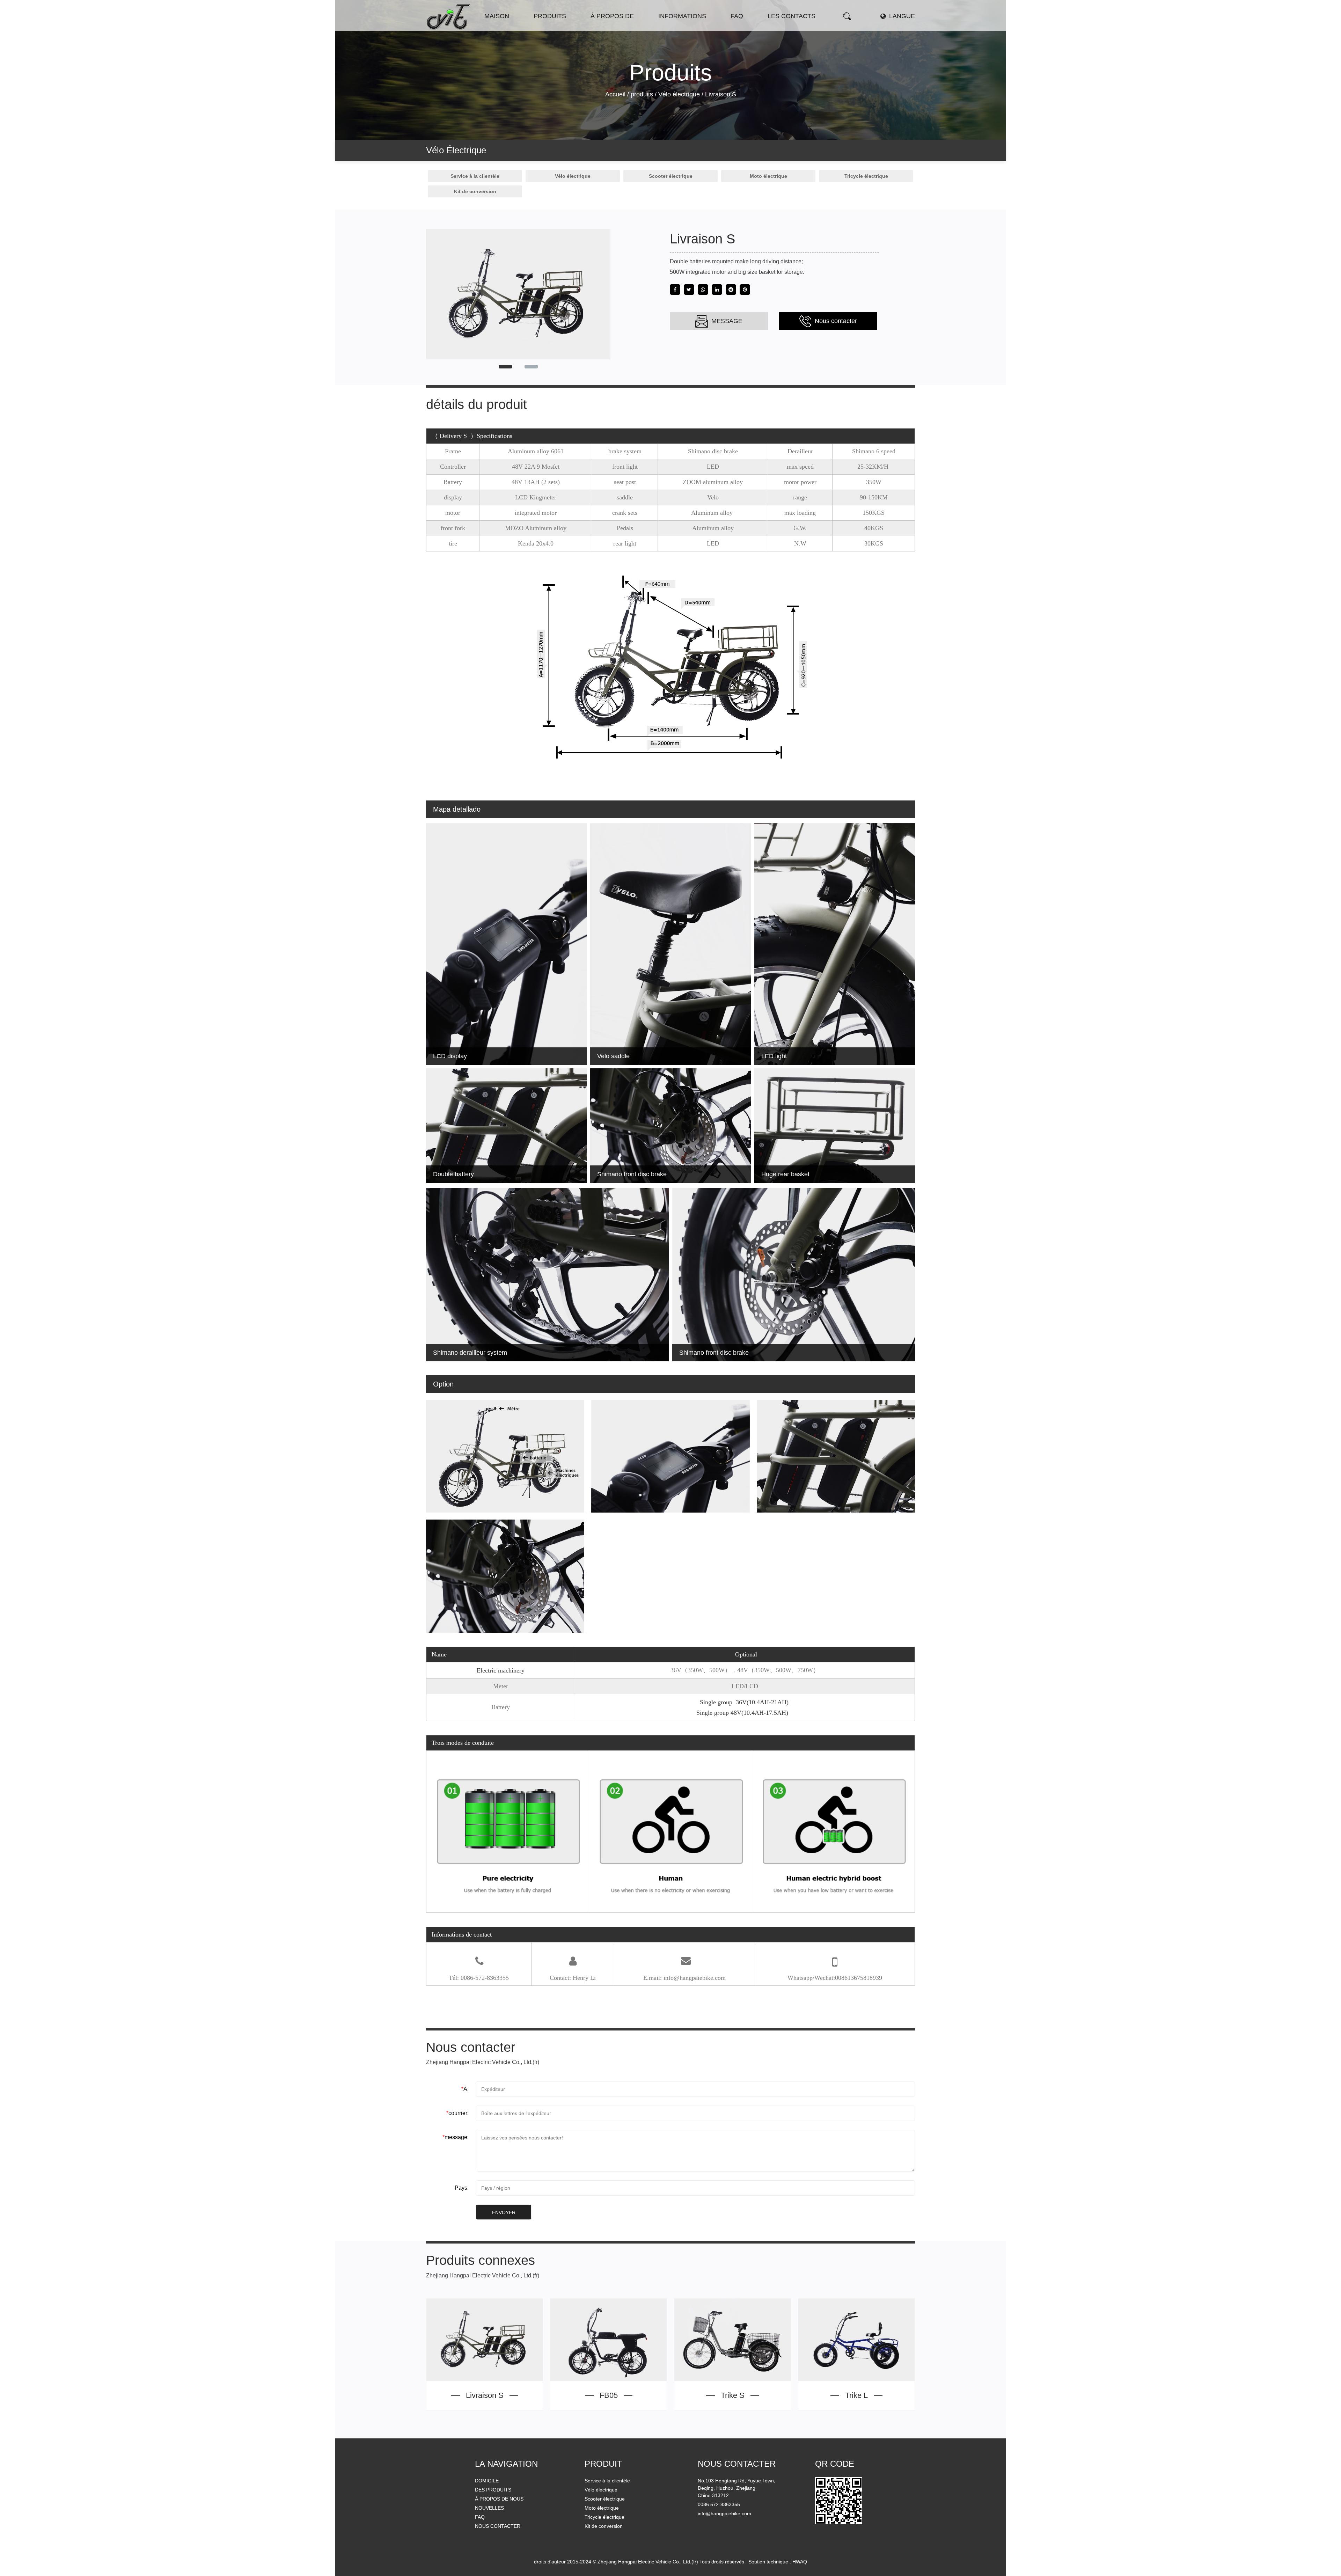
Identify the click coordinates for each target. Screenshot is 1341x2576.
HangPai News (676, 29)
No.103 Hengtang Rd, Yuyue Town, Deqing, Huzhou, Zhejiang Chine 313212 (737, 2488)
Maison (497, 16)
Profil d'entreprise (612, 29)
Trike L (856, 2395)
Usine (618, 28)
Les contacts (792, 16)
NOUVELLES (489, 2508)
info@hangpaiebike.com (724, 2513)
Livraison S (485, 2395)
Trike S (733, 2395)
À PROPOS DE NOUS (499, 2499)
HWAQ (800, 2562)
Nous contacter (835, 321)
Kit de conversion (475, 191)
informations (682, 16)
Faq (737, 16)
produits (550, 16)
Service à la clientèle (475, 176)
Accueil (615, 94)
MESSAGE (726, 321)
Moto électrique (560, 28)
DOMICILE (487, 2481)
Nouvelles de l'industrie (686, 28)
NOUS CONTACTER (498, 2526)
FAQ (480, 2517)
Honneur (618, 28)
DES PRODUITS (493, 2490)
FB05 (609, 2395)
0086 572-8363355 (719, 2504)
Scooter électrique (561, 28)
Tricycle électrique (866, 176)
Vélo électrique (552, 29)
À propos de (612, 16)
